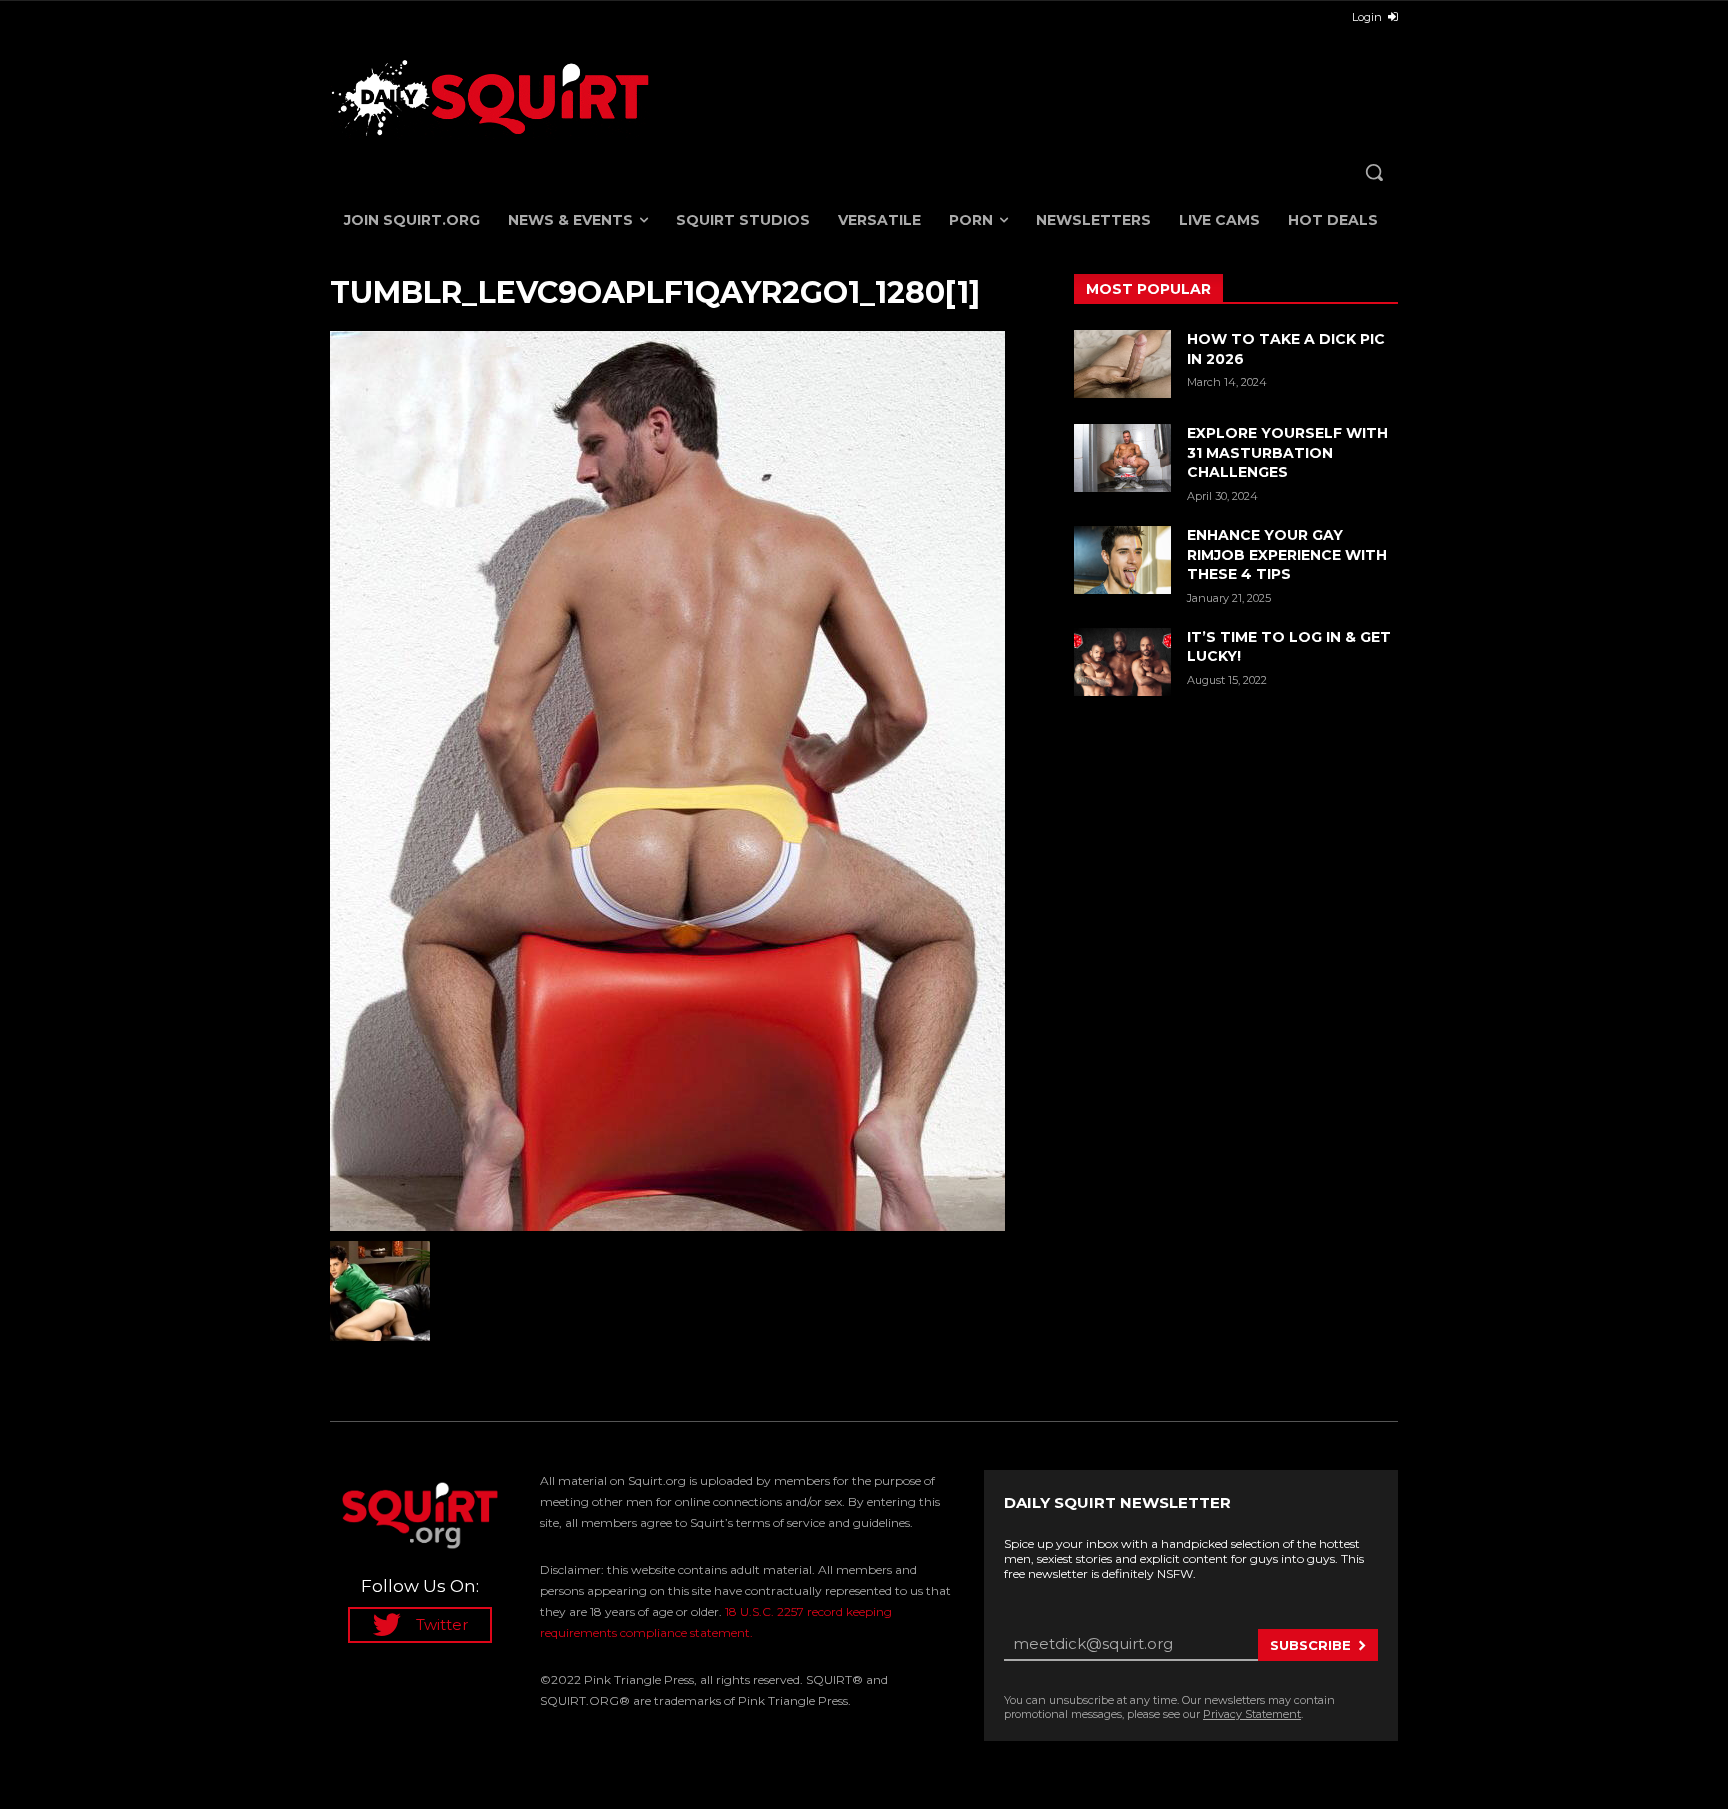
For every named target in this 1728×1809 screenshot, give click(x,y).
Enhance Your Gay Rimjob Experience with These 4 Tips (1287, 554)
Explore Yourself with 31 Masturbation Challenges (1287, 452)
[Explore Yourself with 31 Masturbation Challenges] (1122, 458)
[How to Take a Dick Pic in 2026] (1122, 364)
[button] (1374, 172)
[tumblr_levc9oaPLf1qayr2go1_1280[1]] (678, 781)
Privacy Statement (1252, 1714)
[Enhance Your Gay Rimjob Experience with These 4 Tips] (1122, 560)
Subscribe (1310, 1645)
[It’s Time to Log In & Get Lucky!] (1122, 662)
